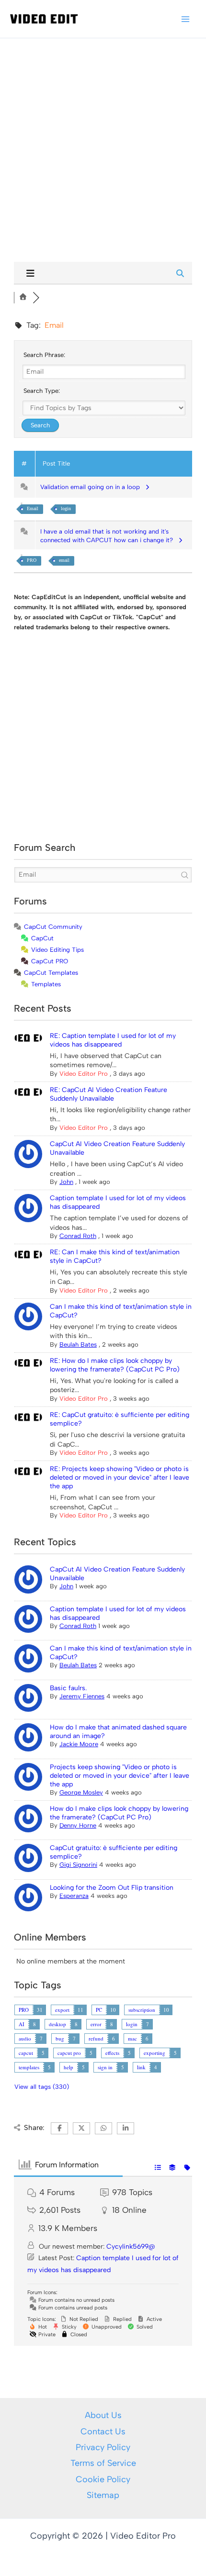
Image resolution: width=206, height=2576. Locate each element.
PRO (32, 560)
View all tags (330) (42, 2087)
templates (29, 2067)
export (62, 2010)
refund (96, 2038)
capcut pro (69, 2053)
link (141, 2067)
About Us (103, 2415)
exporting (154, 2053)
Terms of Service (103, 2463)
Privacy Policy (103, 2447)
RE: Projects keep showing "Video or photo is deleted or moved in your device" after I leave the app (120, 1478)
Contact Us (103, 2431)
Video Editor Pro (84, 1074)
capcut (26, 2053)
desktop (57, 2024)
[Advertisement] (103, 141)
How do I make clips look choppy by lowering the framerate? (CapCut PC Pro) (119, 1813)
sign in (105, 2067)
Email (33, 508)
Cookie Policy (103, 2479)
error (96, 2024)
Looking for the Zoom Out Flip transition (112, 1888)
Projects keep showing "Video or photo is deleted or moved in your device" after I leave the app (120, 1776)
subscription (142, 2010)
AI (22, 2024)
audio (25, 2038)
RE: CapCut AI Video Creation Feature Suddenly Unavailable (109, 1094)
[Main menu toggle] (185, 19)
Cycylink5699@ (131, 2247)
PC (99, 2010)
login (66, 508)
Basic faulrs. (68, 1688)
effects (112, 2053)
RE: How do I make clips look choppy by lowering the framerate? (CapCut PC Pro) (115, 1365)
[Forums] (23, 297)
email (64, 560)
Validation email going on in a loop (92, 487)
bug (60, 2038)
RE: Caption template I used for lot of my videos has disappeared (113, 1040)
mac (132, 2038)
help (69, 2067)
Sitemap (103, 2495)
